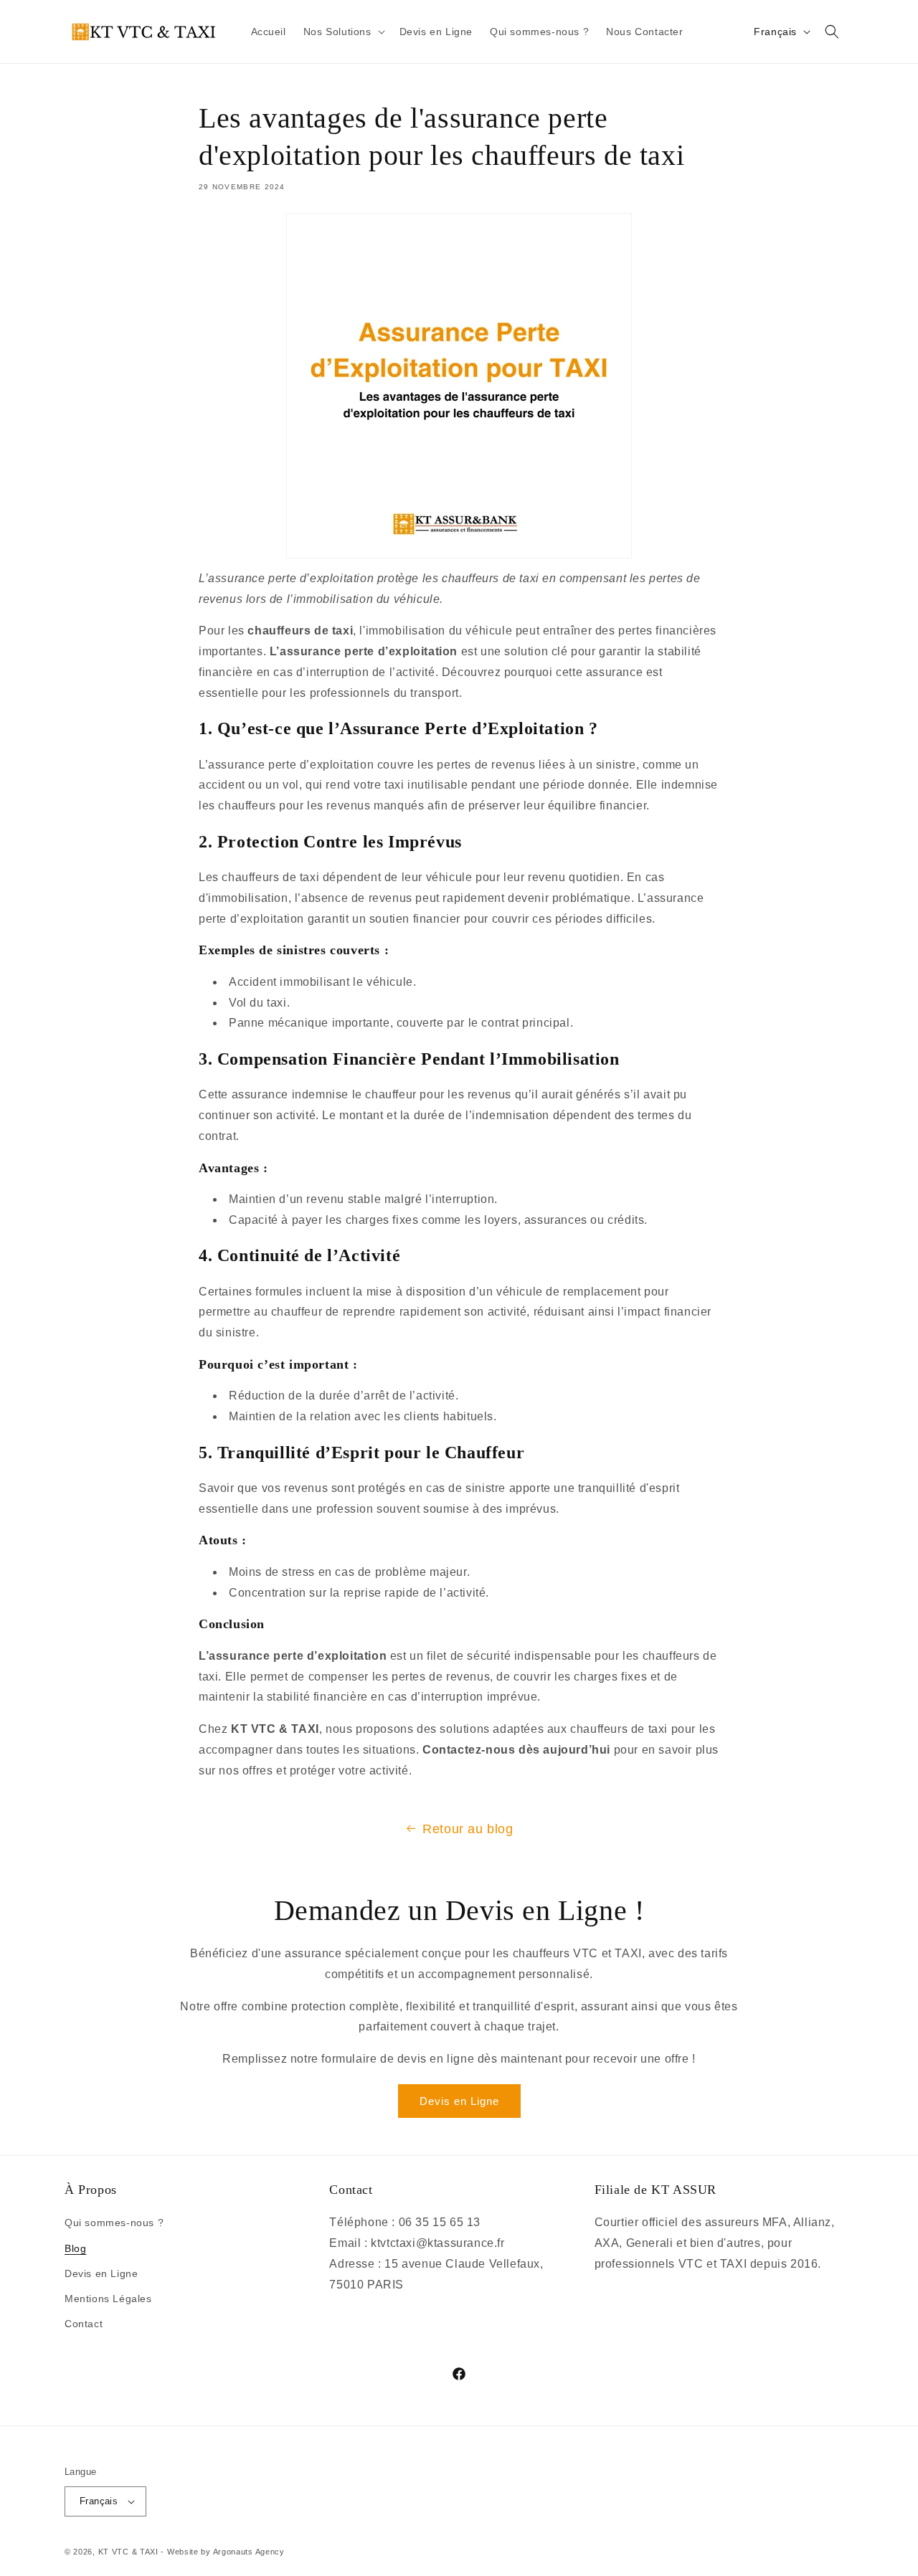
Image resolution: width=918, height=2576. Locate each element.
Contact (84, 2324)
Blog (75, 2248)
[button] (343, 32)
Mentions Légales (108, 2299)
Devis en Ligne (459, 2101)
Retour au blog (468, 1829)
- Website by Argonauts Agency (222, 2552)
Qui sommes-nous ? (114, 2223)
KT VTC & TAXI (128, 2552)
